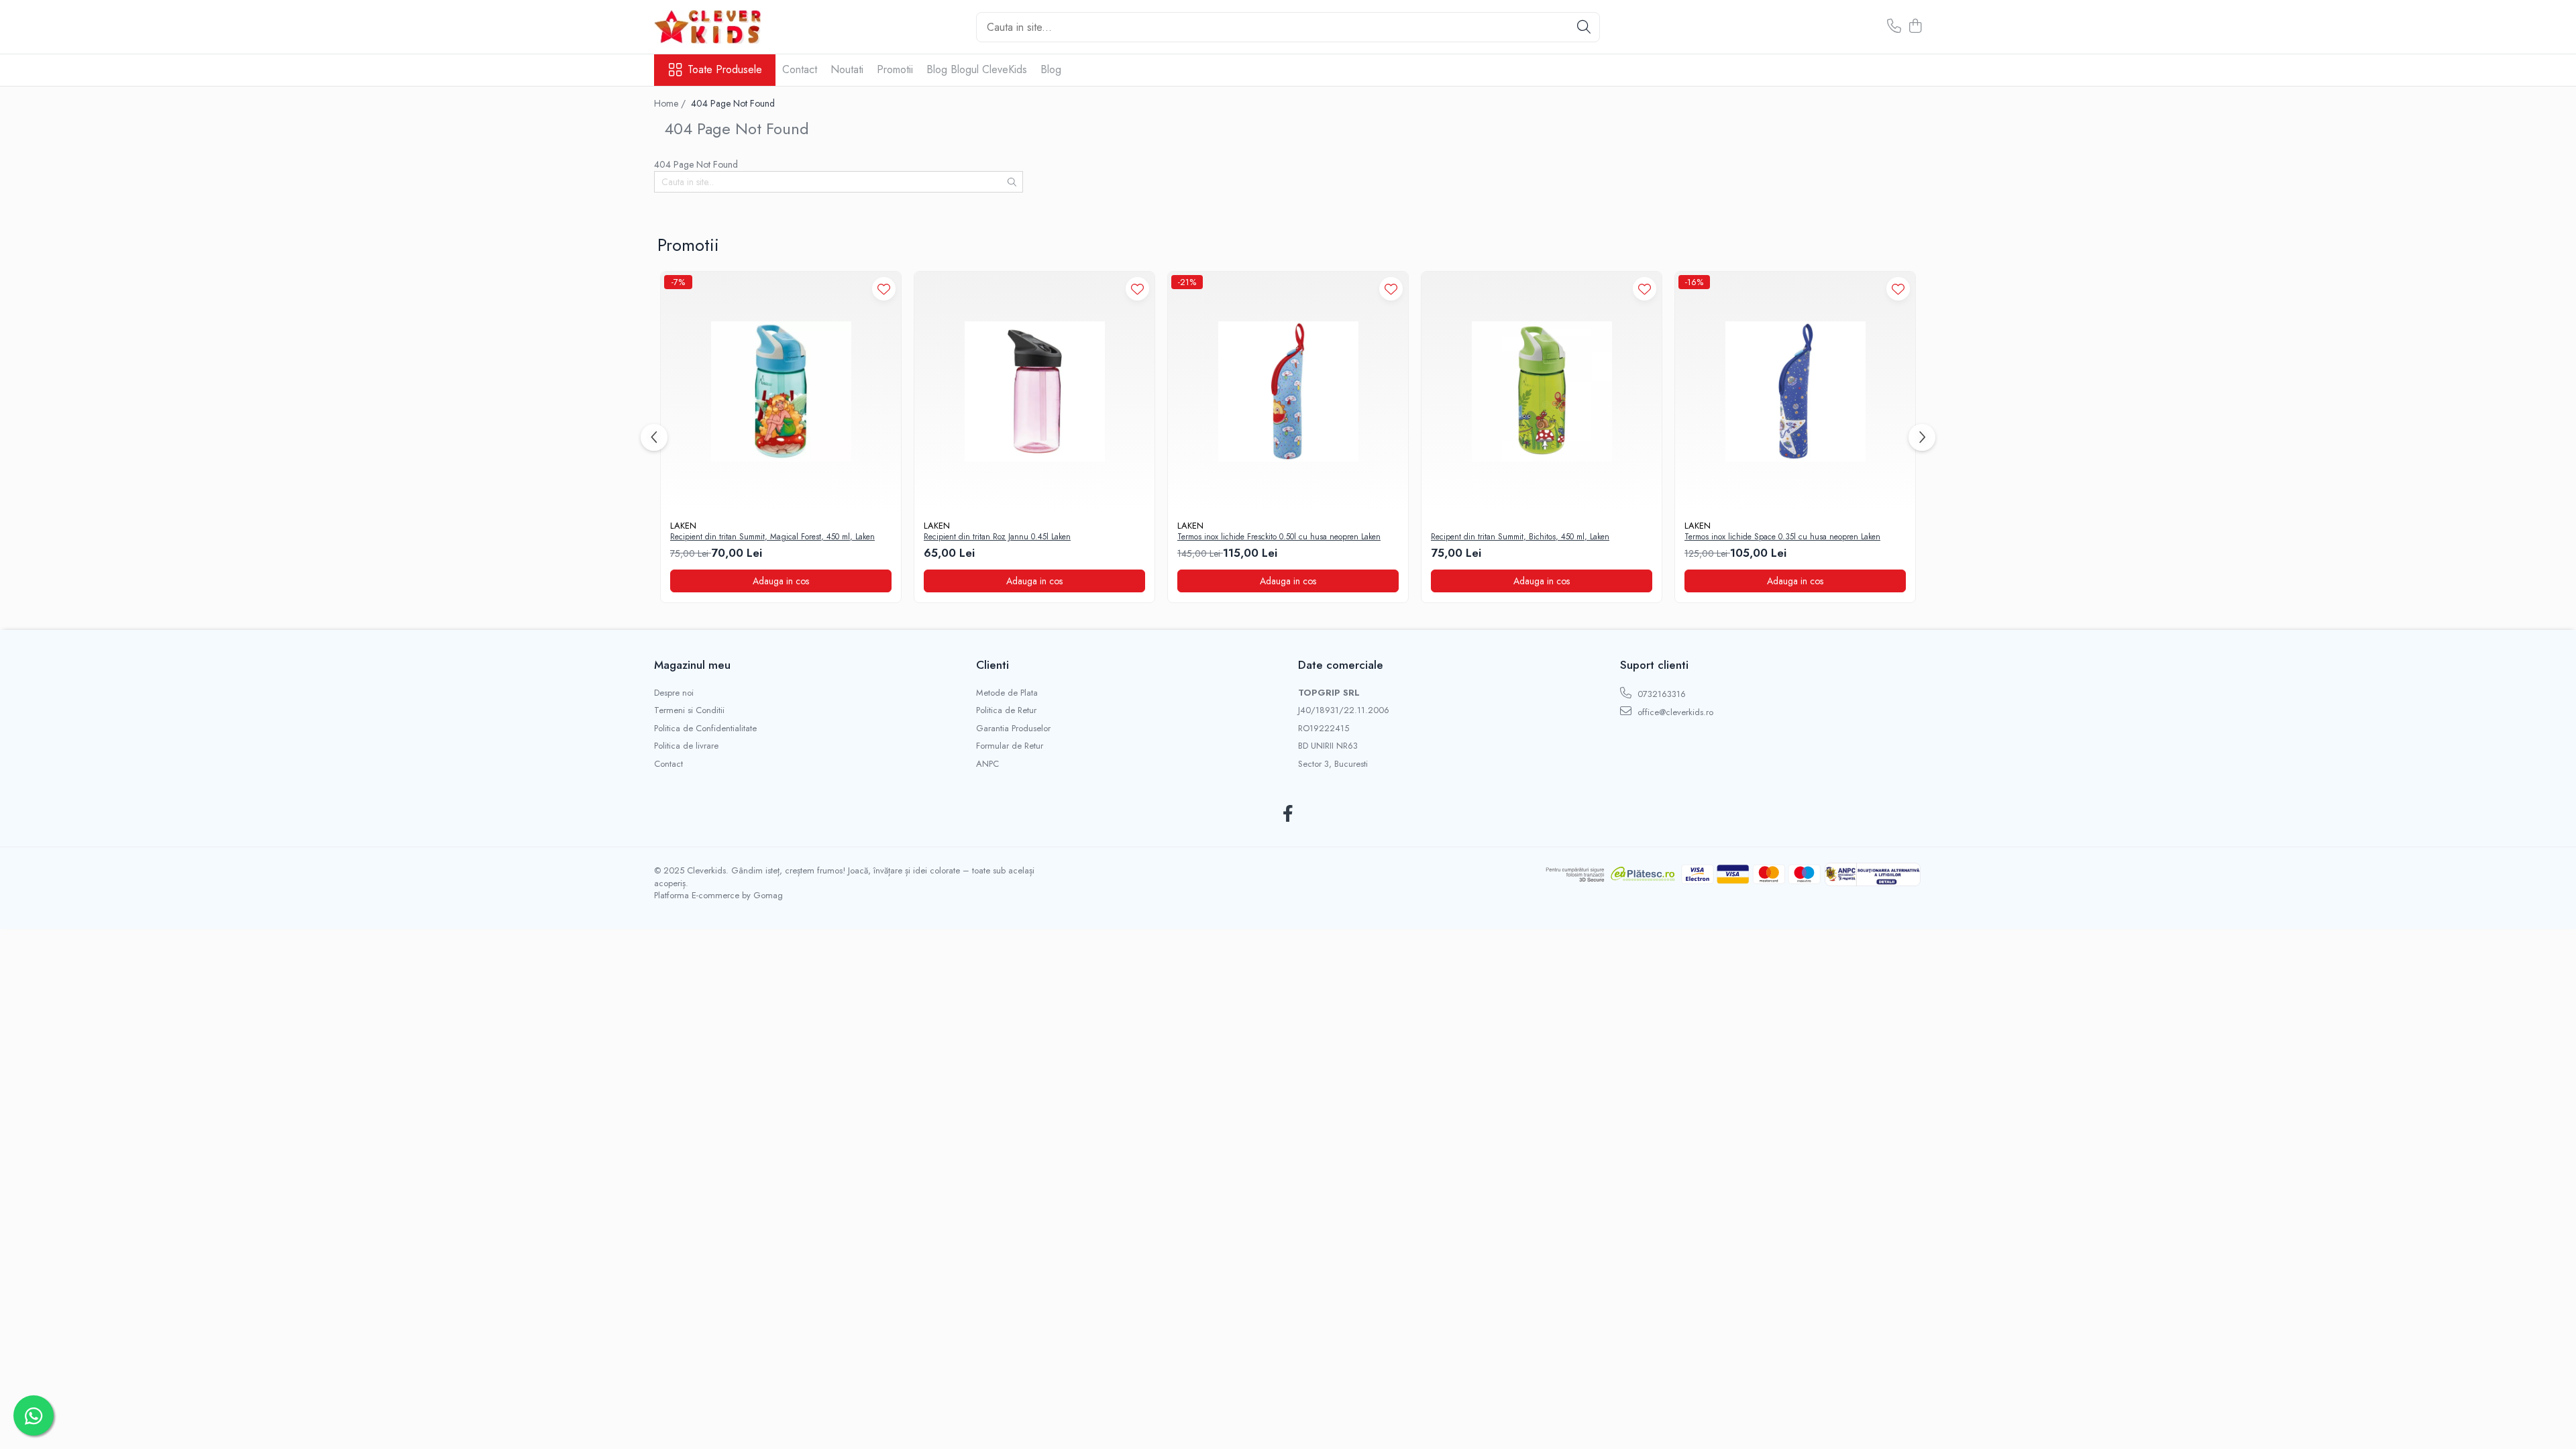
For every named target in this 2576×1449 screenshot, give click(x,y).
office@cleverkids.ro (1674, 712)
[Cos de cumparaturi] (1915, 27)
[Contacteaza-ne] (1894, 27)
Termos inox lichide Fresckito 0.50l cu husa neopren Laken (1279, 537)
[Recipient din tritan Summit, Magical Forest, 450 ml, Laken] (781, 392)
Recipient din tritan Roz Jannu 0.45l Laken (997, 537)
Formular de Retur (1010, 746)
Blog (1051, 69)
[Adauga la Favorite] (884, 289)
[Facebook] (1288, 814)
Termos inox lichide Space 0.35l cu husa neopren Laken (1782, 537)
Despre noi (674, 693)
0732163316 (1660, 694)
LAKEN (683, 526)
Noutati (847, 69)
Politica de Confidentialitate (705, 729)
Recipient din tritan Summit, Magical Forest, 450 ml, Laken (772, 537)
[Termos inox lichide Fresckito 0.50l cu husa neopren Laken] (1288, 392)
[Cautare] (1584, 27)
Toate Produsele (725, 70)
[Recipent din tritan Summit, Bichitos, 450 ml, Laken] (1542, 392)
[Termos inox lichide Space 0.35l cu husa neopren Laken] (1795, 392)
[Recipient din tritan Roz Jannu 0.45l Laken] (1034, 392)
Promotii (895, 69)
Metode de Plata (1007, 693)
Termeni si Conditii (689, 710)
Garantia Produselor (1013, 729)
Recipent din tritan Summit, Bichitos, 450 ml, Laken (1520, 537)
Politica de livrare (686, 746)
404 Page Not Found (733, 103)
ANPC (987, 764)
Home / (671, 103)
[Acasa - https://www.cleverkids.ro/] (721, 27)
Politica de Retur (1006, 710)
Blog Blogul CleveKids (977, 69)
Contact (800, 69)
